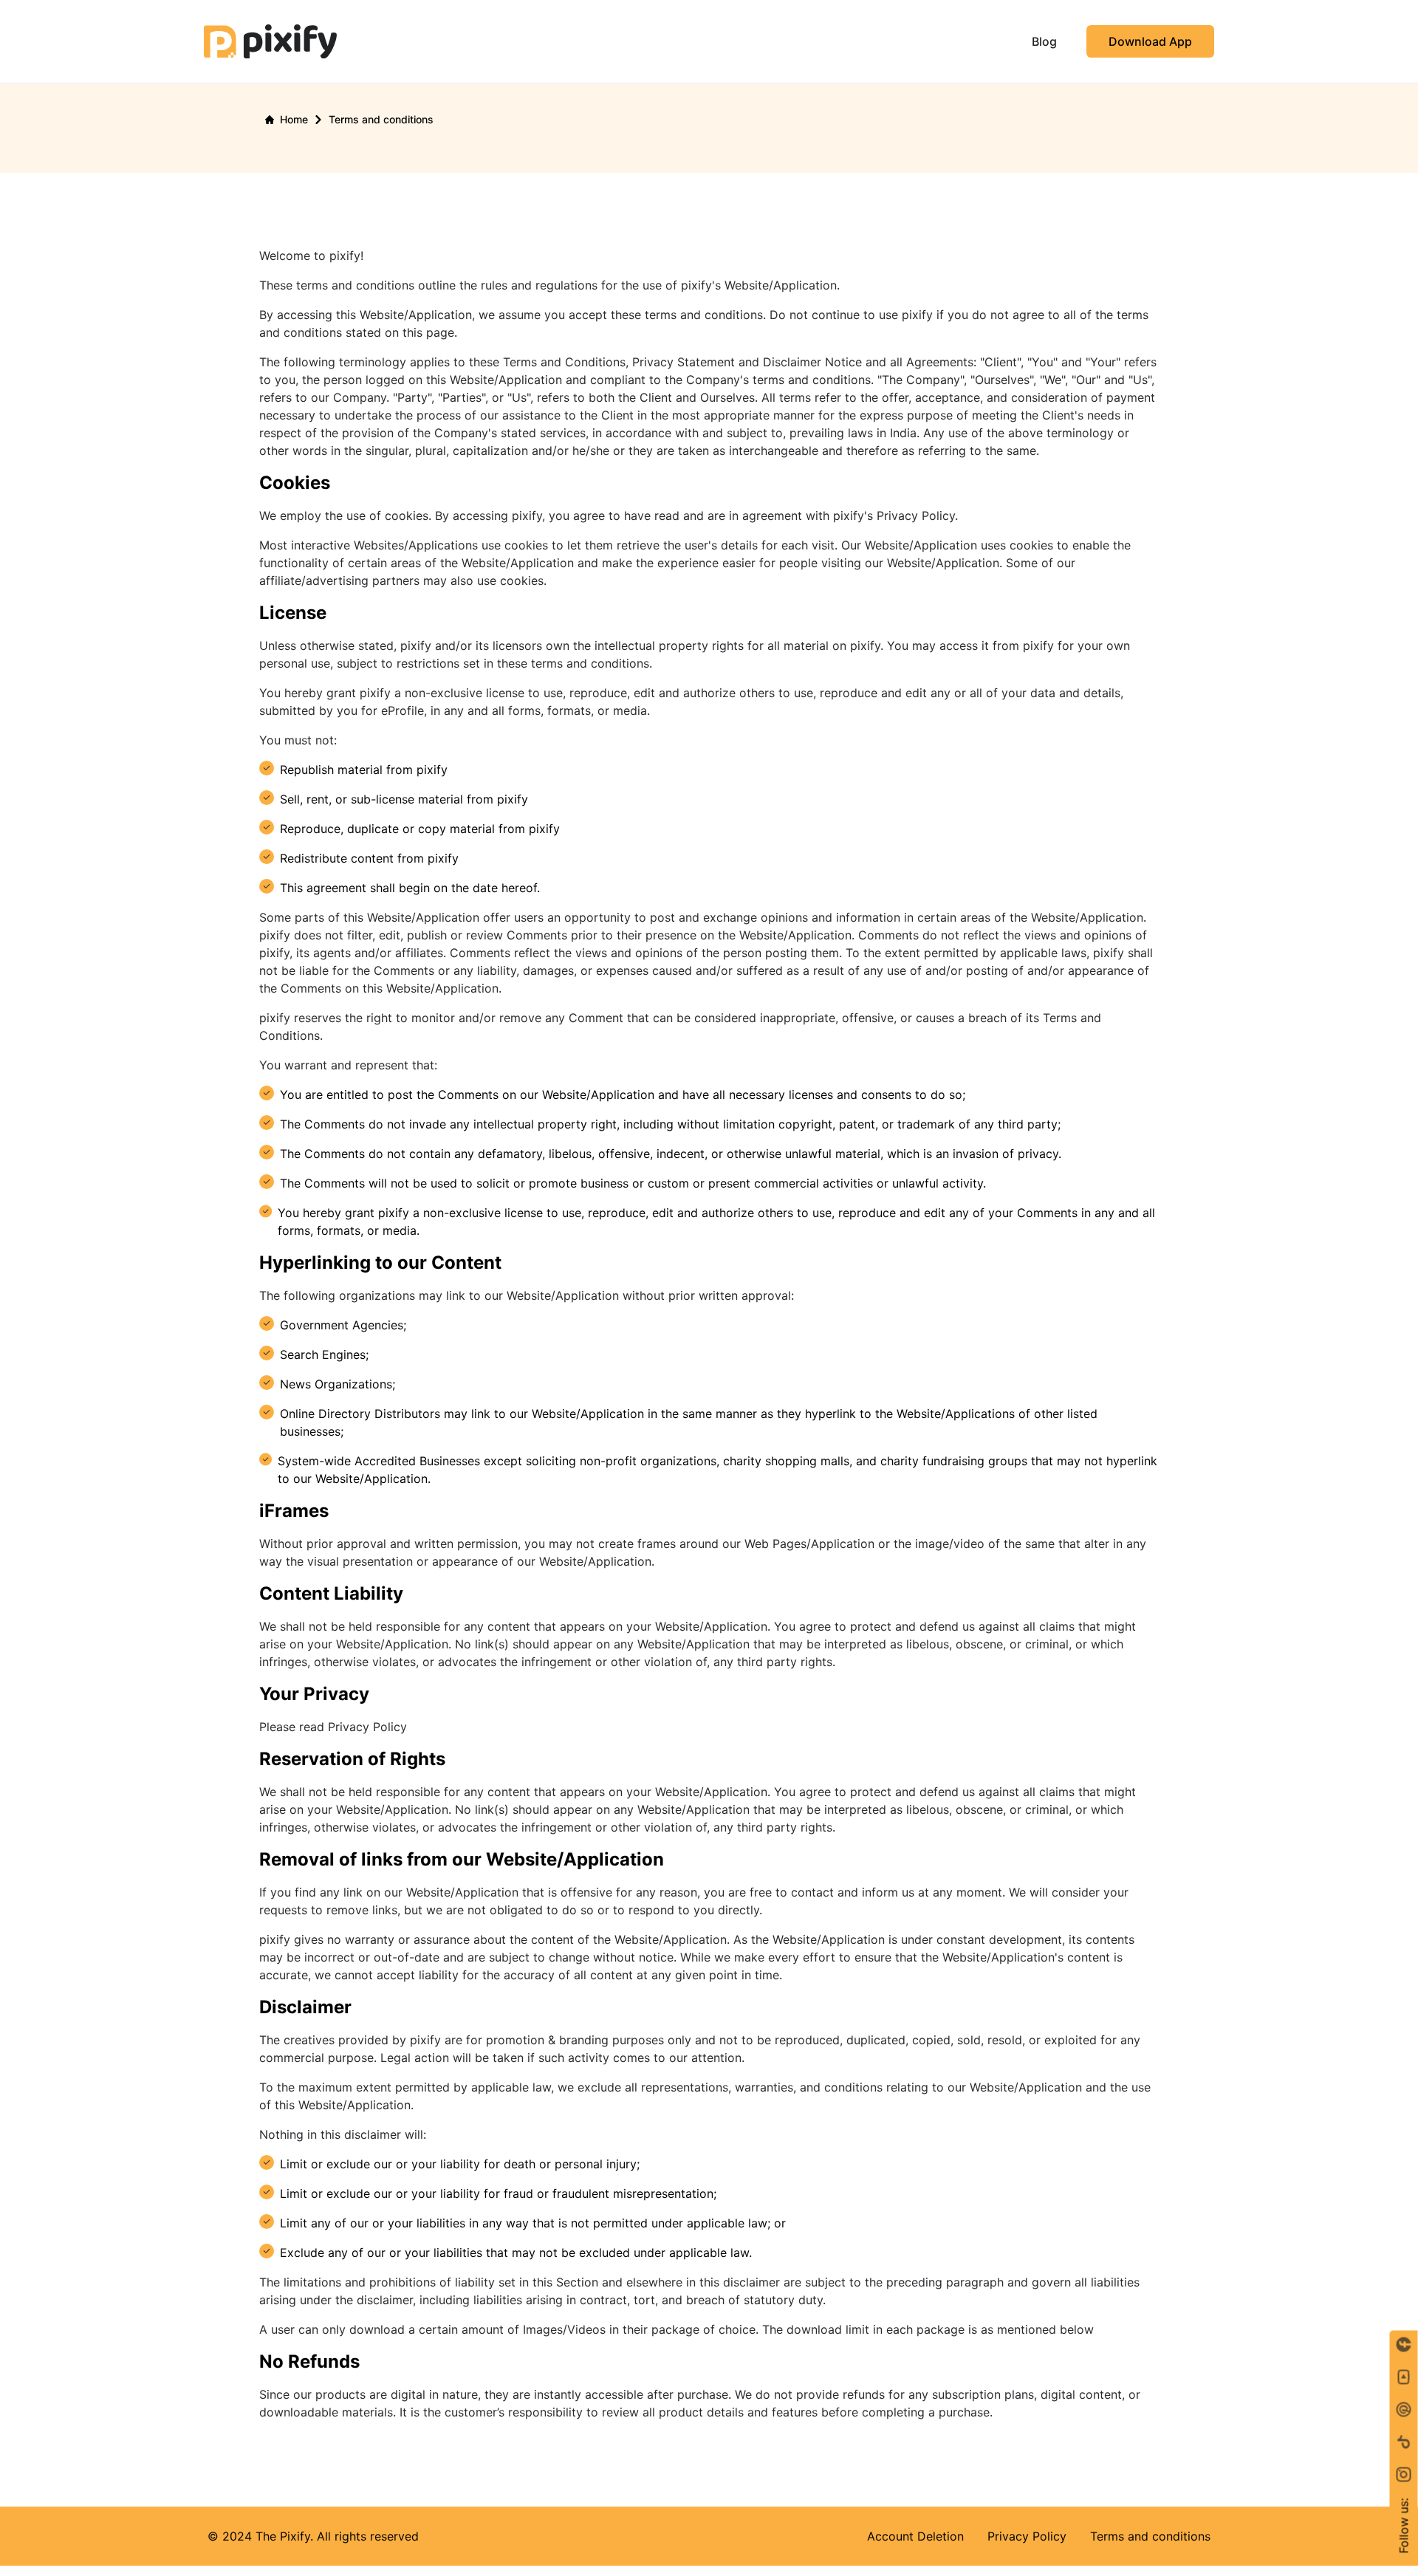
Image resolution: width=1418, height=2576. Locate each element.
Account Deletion (915, 2536)
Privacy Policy (1027, 2536)
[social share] (1404, 2475)
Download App (1150, 41)
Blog (1044, 41)
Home (294, 119)
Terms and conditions (1150, 2536)
